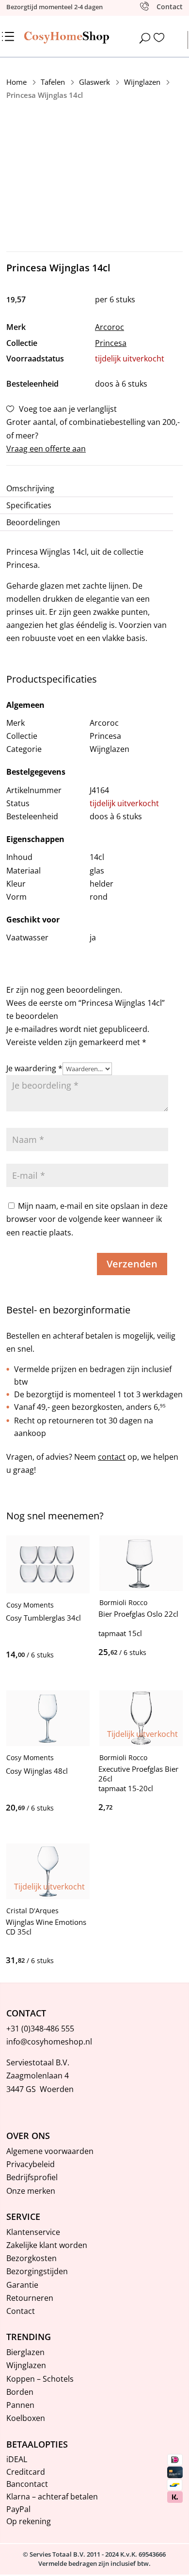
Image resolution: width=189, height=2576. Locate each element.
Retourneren (30, 2298)
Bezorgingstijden (37, 2271)
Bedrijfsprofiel (32, 2177)
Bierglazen (25, 2352)
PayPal (18, 2509)
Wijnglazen (26, 2365)
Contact (21, 2311)
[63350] (55, 1655)
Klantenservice (33, 2232)
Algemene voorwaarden (50, 2151)
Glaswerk (94, 82)
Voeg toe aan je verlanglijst (68, 409)
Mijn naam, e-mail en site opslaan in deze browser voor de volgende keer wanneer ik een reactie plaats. (87, 1219)
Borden (20, 2392)
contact (112, 1457)
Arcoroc (110, 327)
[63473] (148, 1652)
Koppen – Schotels (40, 2379)
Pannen (20, 2405)
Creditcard (26, 2472)
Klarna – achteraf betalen (52, 2497)
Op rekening (29, 2521)
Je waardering (34, 1068)
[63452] (55, 1808)
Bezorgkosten (31, 2258)
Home (16, 82)
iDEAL (17, 2459)
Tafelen (53, 82)
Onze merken (31, 2191)
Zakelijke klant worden (47, 2245)
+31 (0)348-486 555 (40, 2029)
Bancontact (27, 2484)
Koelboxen (26, 2418)
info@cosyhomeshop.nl (49, 2042)
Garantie (22, 2285)
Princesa (111, 343)
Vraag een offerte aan (46, 449)
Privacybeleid (31, 2164)
